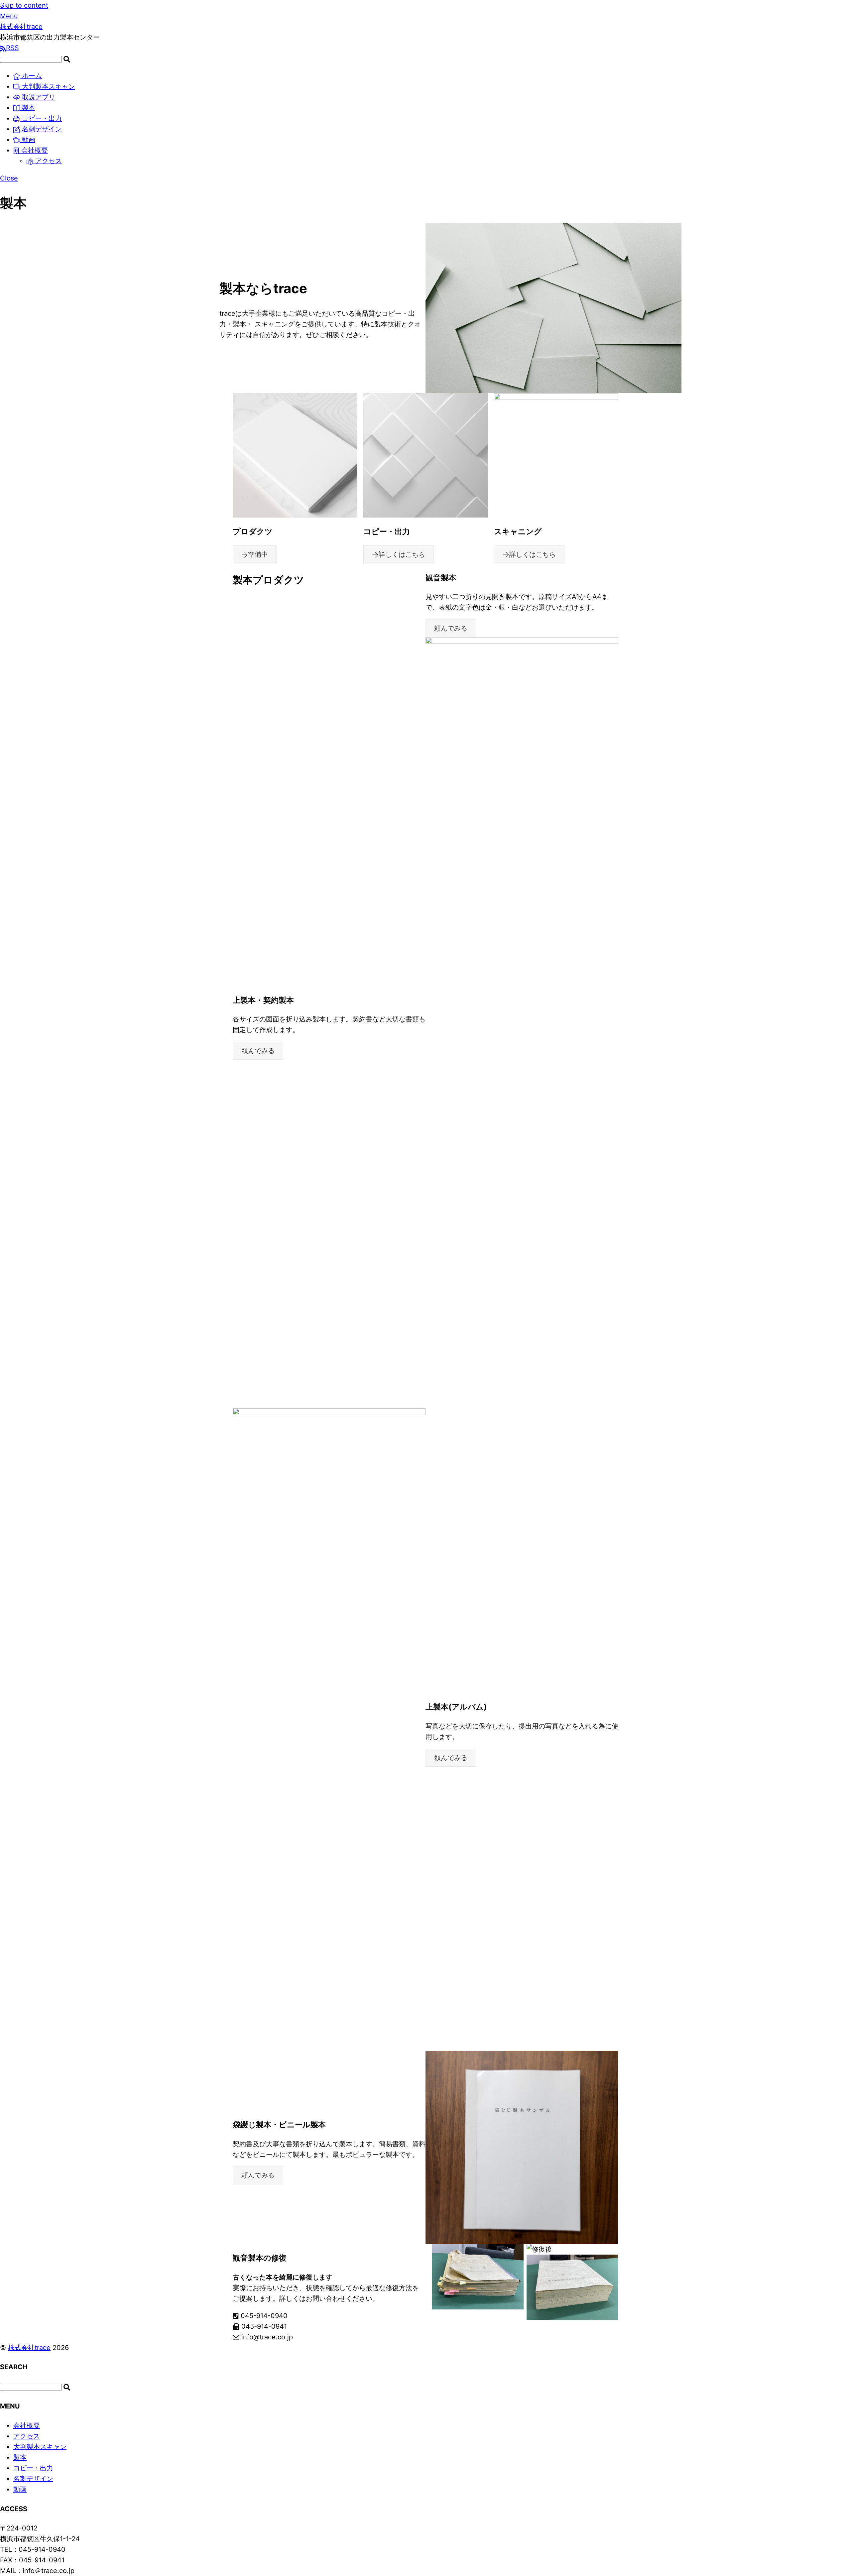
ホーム (31, 76)
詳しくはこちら (402, 554)
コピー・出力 (41, 118)
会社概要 (34, 150)
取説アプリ (38, 97)
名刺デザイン (41, 129)
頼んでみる (451, 628)
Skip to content (24, 5)
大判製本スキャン (48, 86)
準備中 (258, 554)
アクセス (48, 161)
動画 (28, 140)
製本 (28, 108)
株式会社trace (29, 2348)
